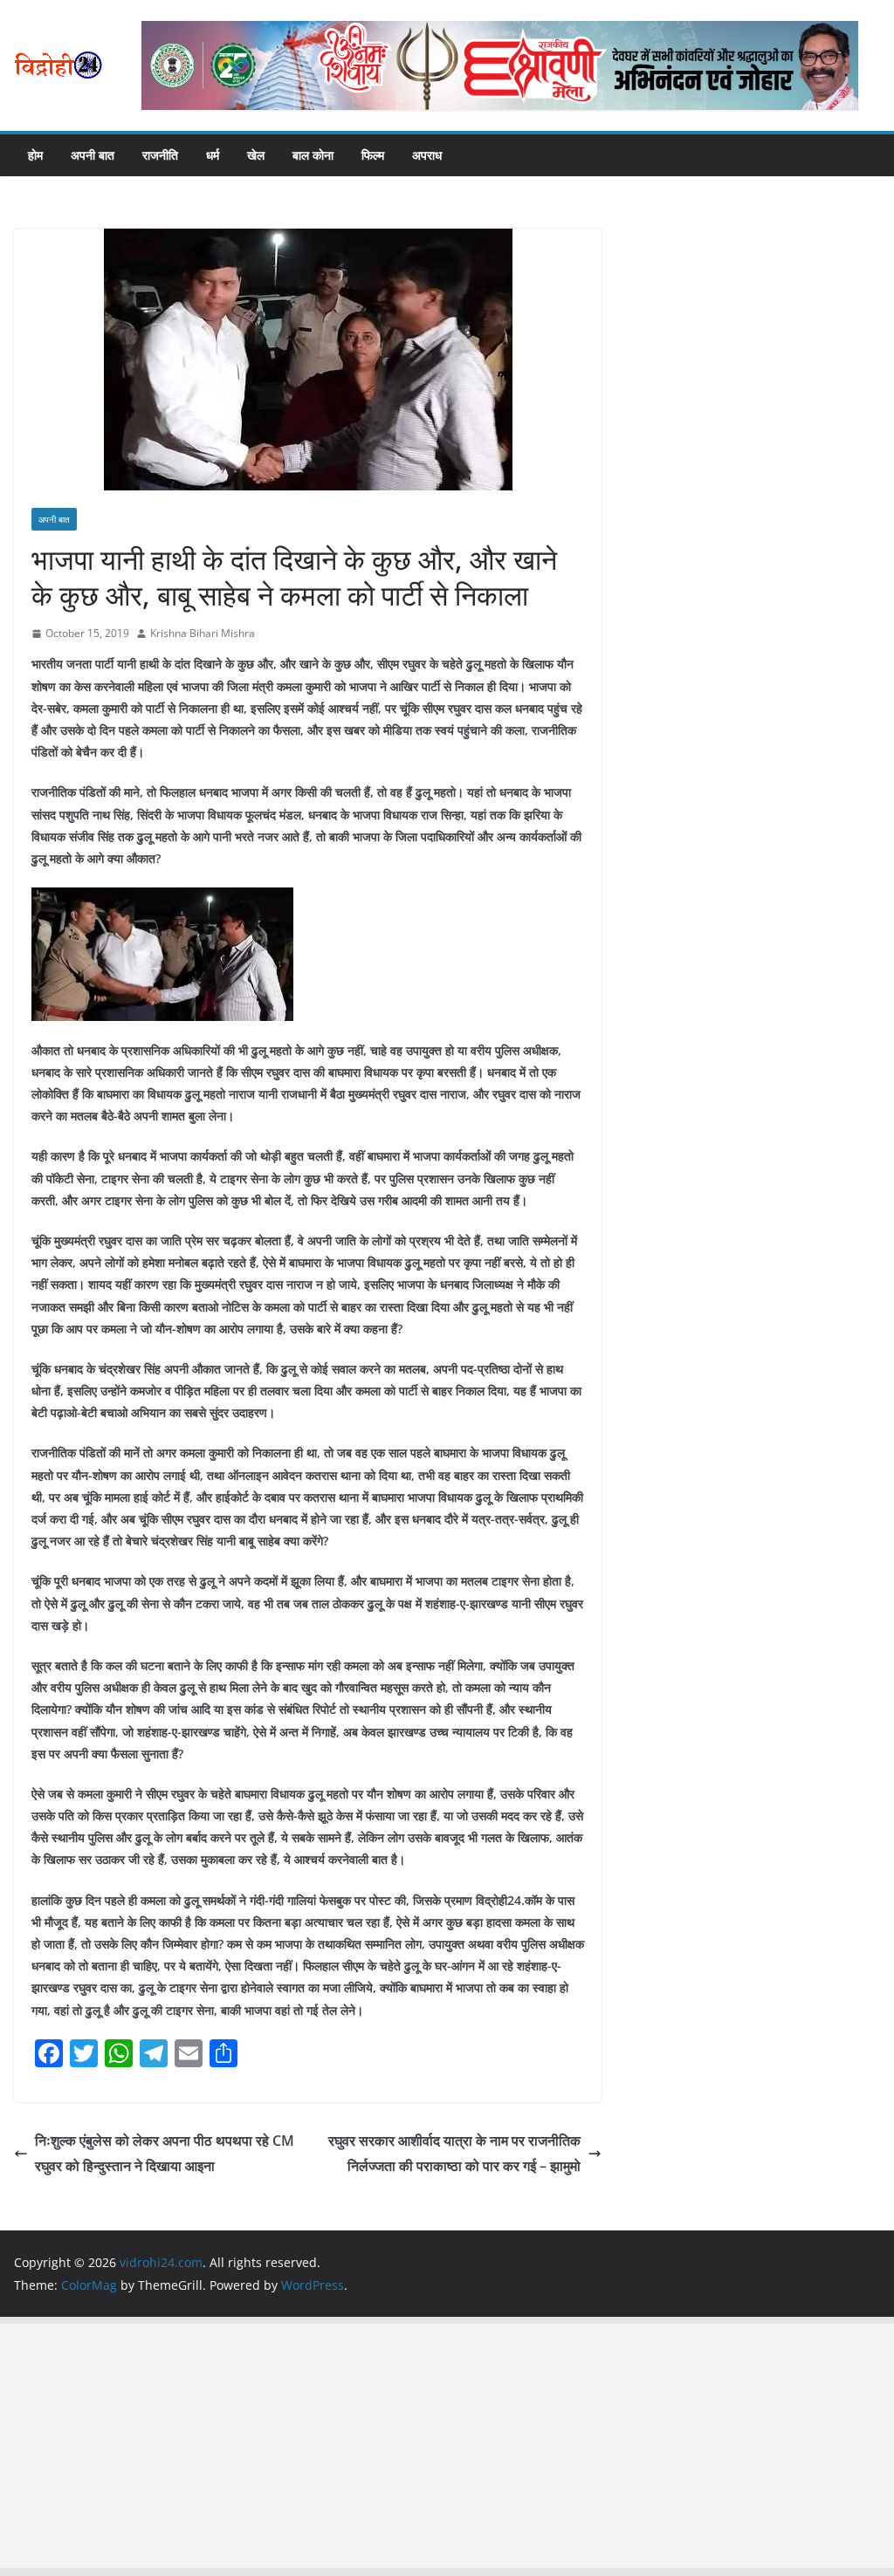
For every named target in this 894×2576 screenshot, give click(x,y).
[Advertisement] (447, 2446)
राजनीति (160, 155)
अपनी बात (93, 155)
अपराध (427, 155)
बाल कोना (313, 155)
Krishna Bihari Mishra (203, 633)
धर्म (213, 155)
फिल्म (373, 155)
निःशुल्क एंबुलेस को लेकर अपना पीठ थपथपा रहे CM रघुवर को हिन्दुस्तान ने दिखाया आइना (165, 2153)
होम (35, 155)
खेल (256, 155)
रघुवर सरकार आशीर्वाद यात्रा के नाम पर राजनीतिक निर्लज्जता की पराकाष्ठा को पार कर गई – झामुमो (454, 2153)
